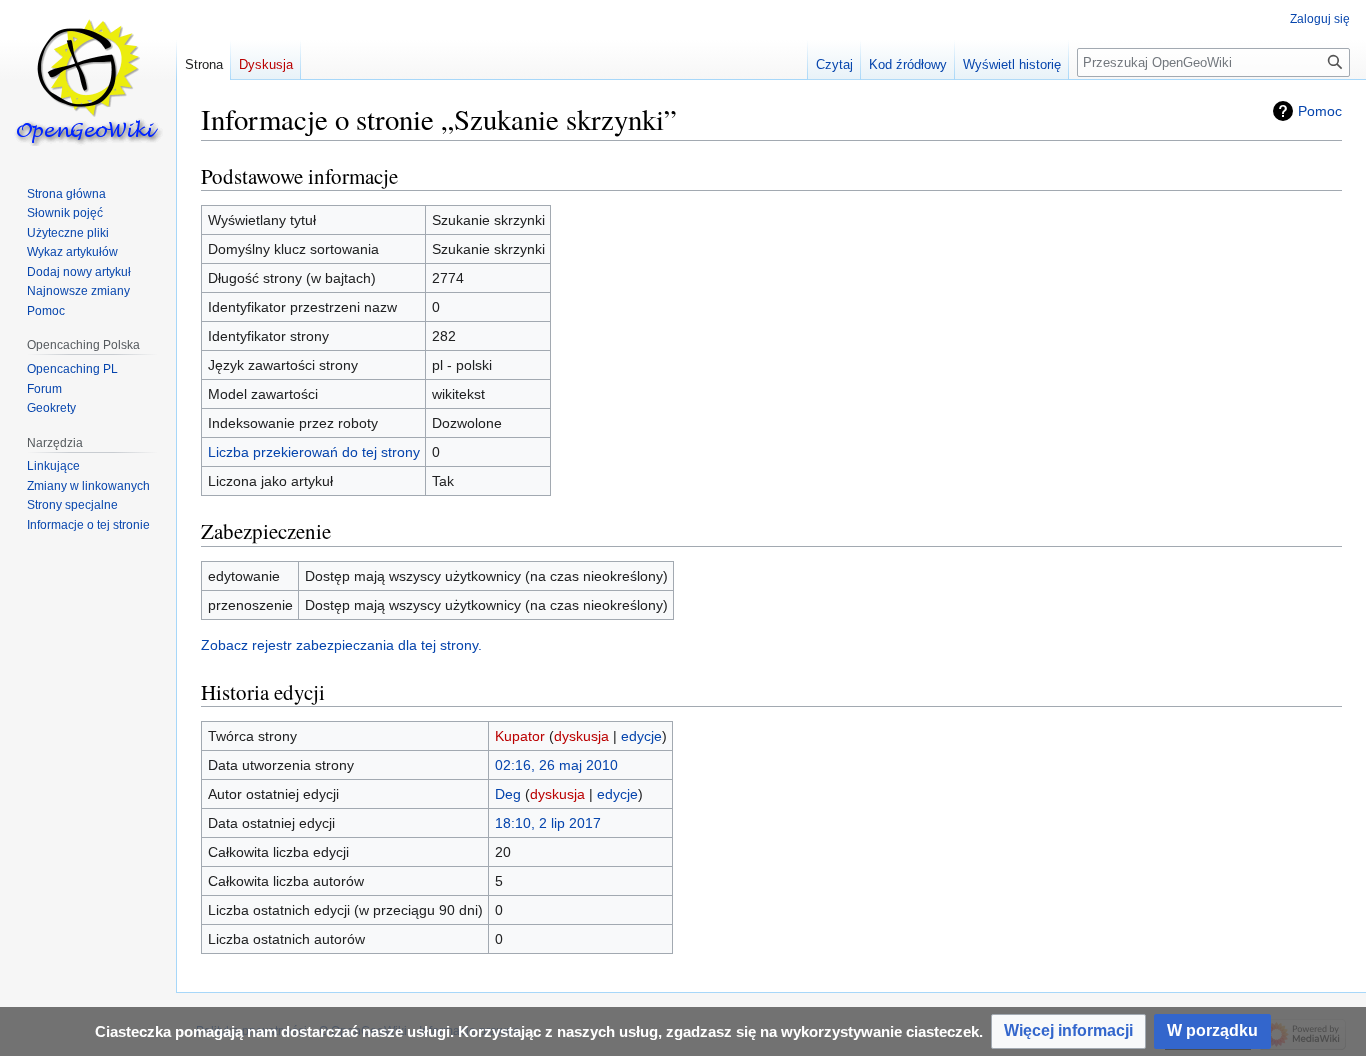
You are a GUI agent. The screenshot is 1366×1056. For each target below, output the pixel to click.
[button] (1068, 1031)
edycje (641, 736)
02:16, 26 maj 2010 (556, 765)
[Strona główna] (88, 80)
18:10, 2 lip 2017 (548, 823)
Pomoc (1320, 111)
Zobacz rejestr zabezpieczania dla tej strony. (341, 645)
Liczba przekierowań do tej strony (314, 452)
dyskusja (581, 736)
